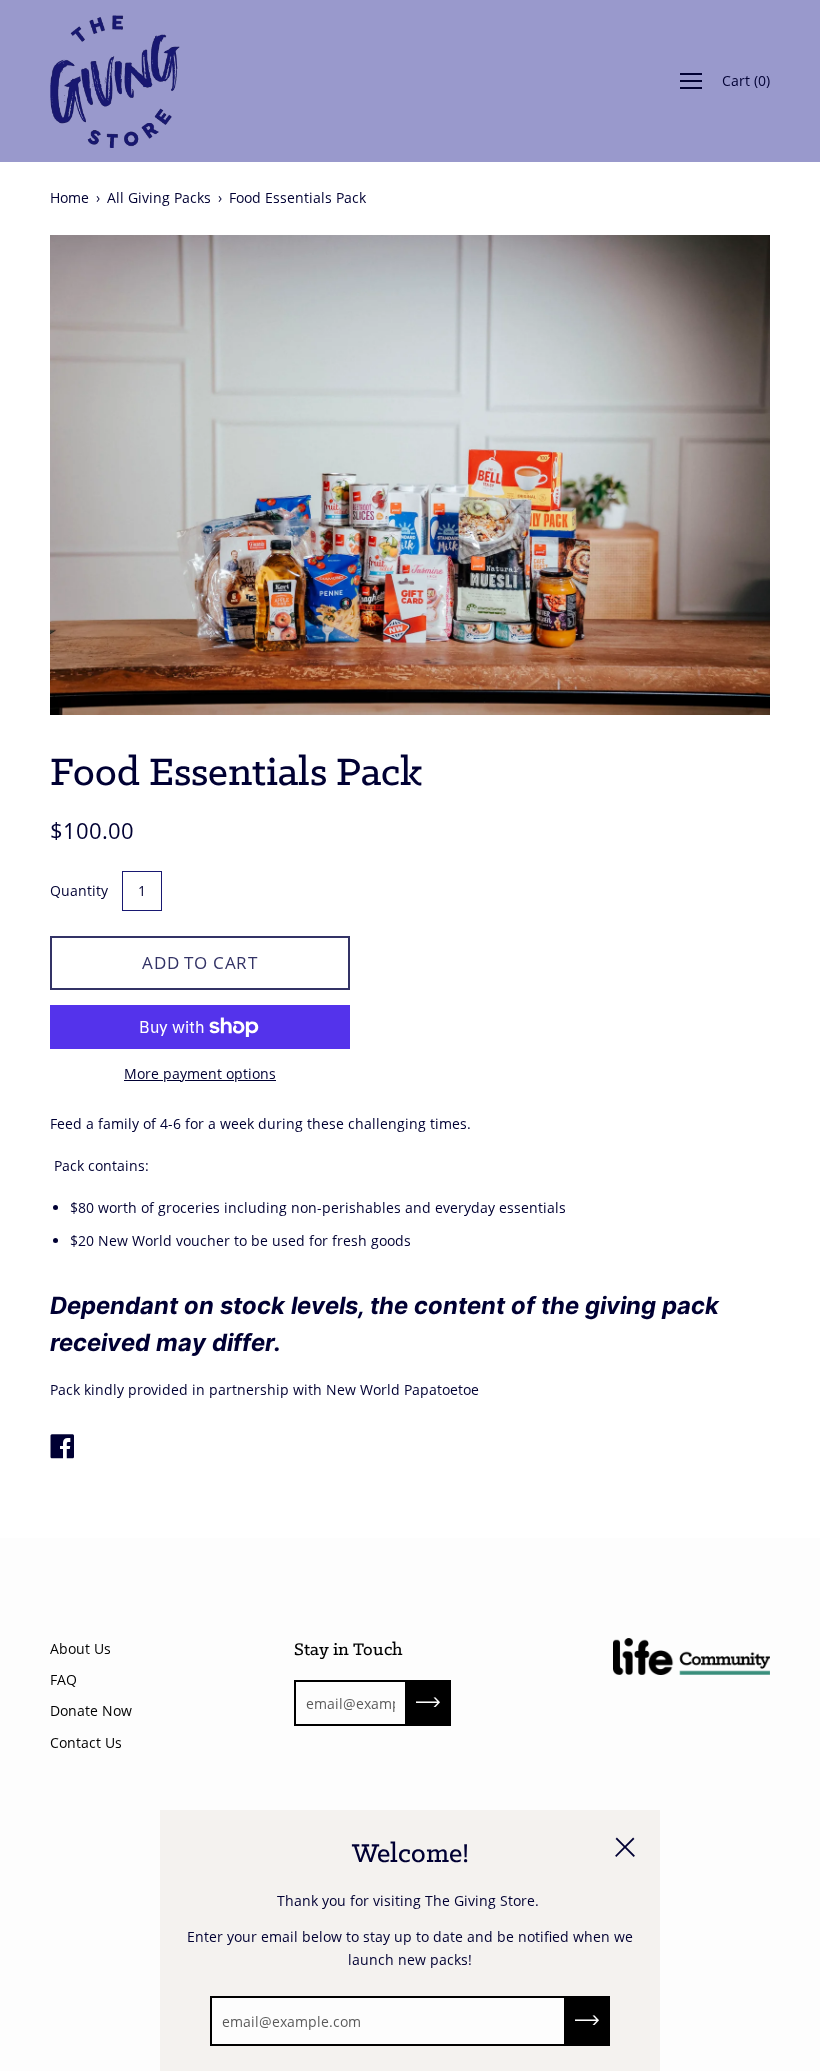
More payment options (200, 1073)
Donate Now (91, 1710)
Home (69, 197)
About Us (80, 1648)
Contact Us (86, 1742)
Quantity (79, 890)
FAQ (63, 1679)
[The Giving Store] (62, 1448)
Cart (746, 80)
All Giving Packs (159, 197)
